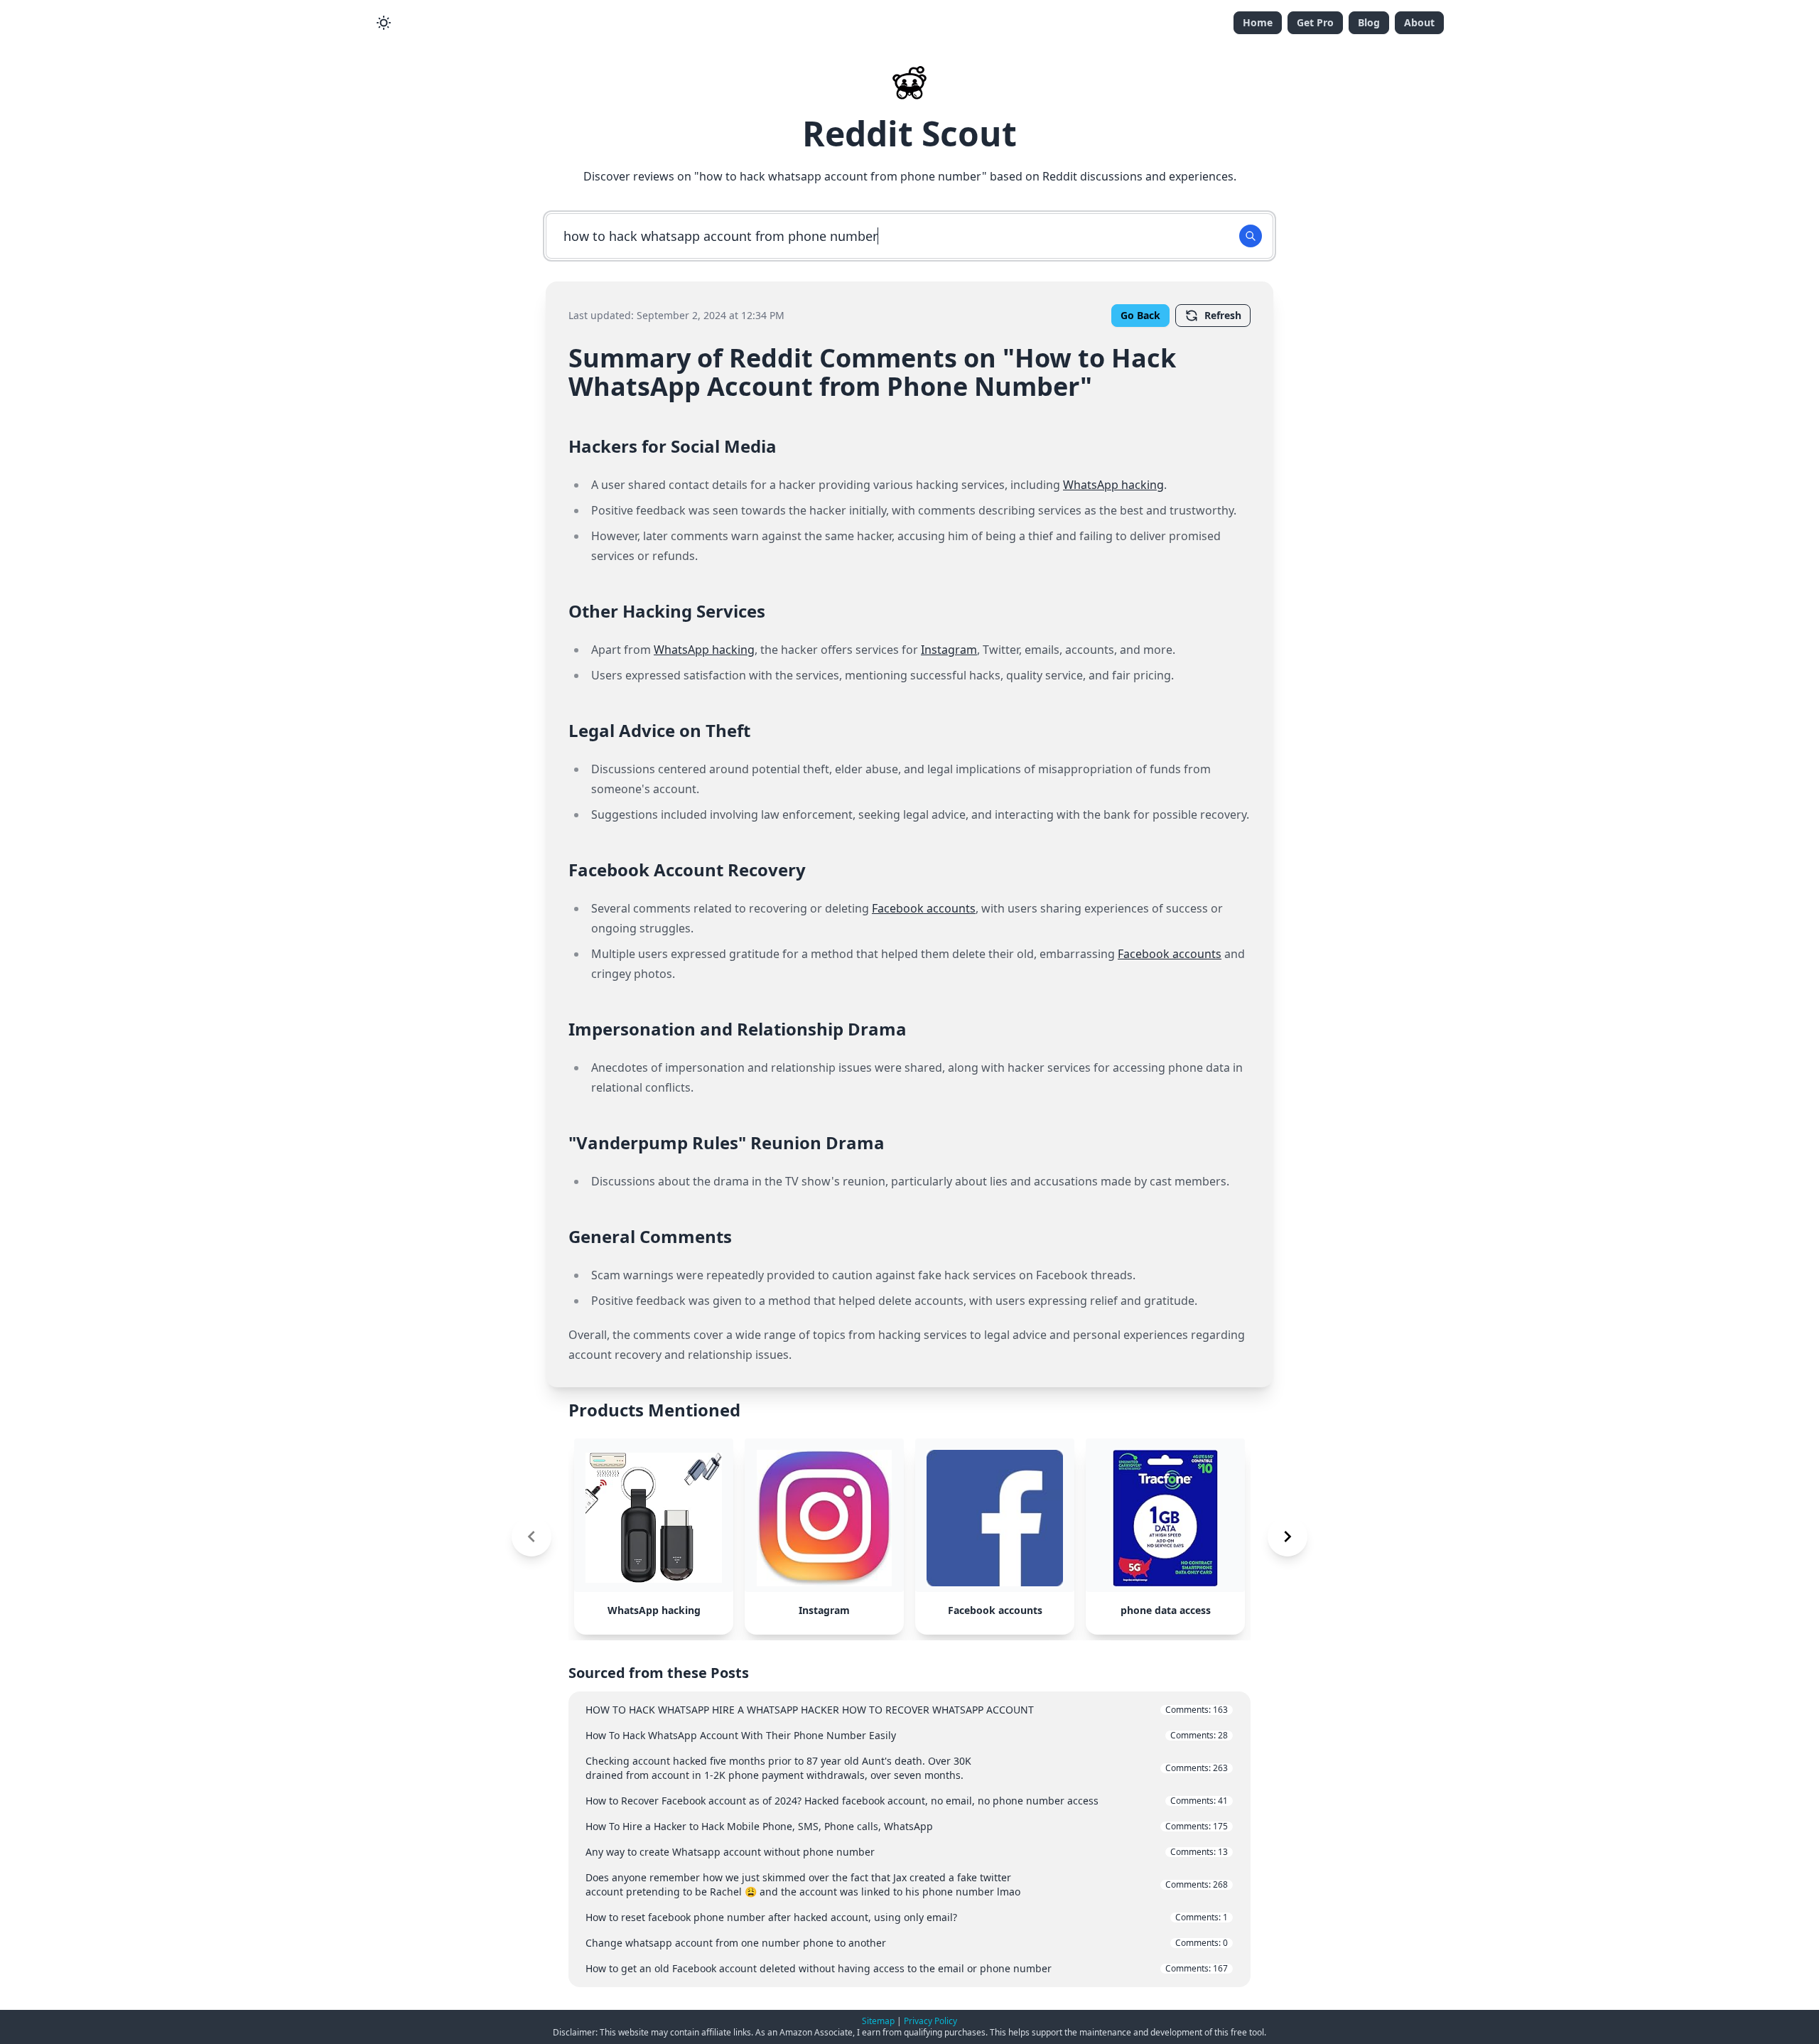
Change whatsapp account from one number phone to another (907, 1943)
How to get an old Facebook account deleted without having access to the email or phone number (907, 1968)
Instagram (949, 650)
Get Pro (1315, 22)
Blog (1369, 22)
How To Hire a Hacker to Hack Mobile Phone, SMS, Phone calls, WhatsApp (907, 1826)
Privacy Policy (930, 2021)
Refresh (1223, 315)
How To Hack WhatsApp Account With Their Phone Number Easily (907, 1735)
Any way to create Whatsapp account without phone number (907, 1852)
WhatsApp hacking (1113, 485)
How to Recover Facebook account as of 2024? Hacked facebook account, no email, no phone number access (907, 1801)
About (1419, 22)
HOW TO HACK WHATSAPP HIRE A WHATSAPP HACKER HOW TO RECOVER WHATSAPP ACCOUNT (907, 1710)
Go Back (1140, 315)
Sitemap (878, 2021)
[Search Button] (1251, 236)
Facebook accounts (924, 908)
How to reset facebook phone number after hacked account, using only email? (907, 1917)
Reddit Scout (909, 133)
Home (1258, 22)
